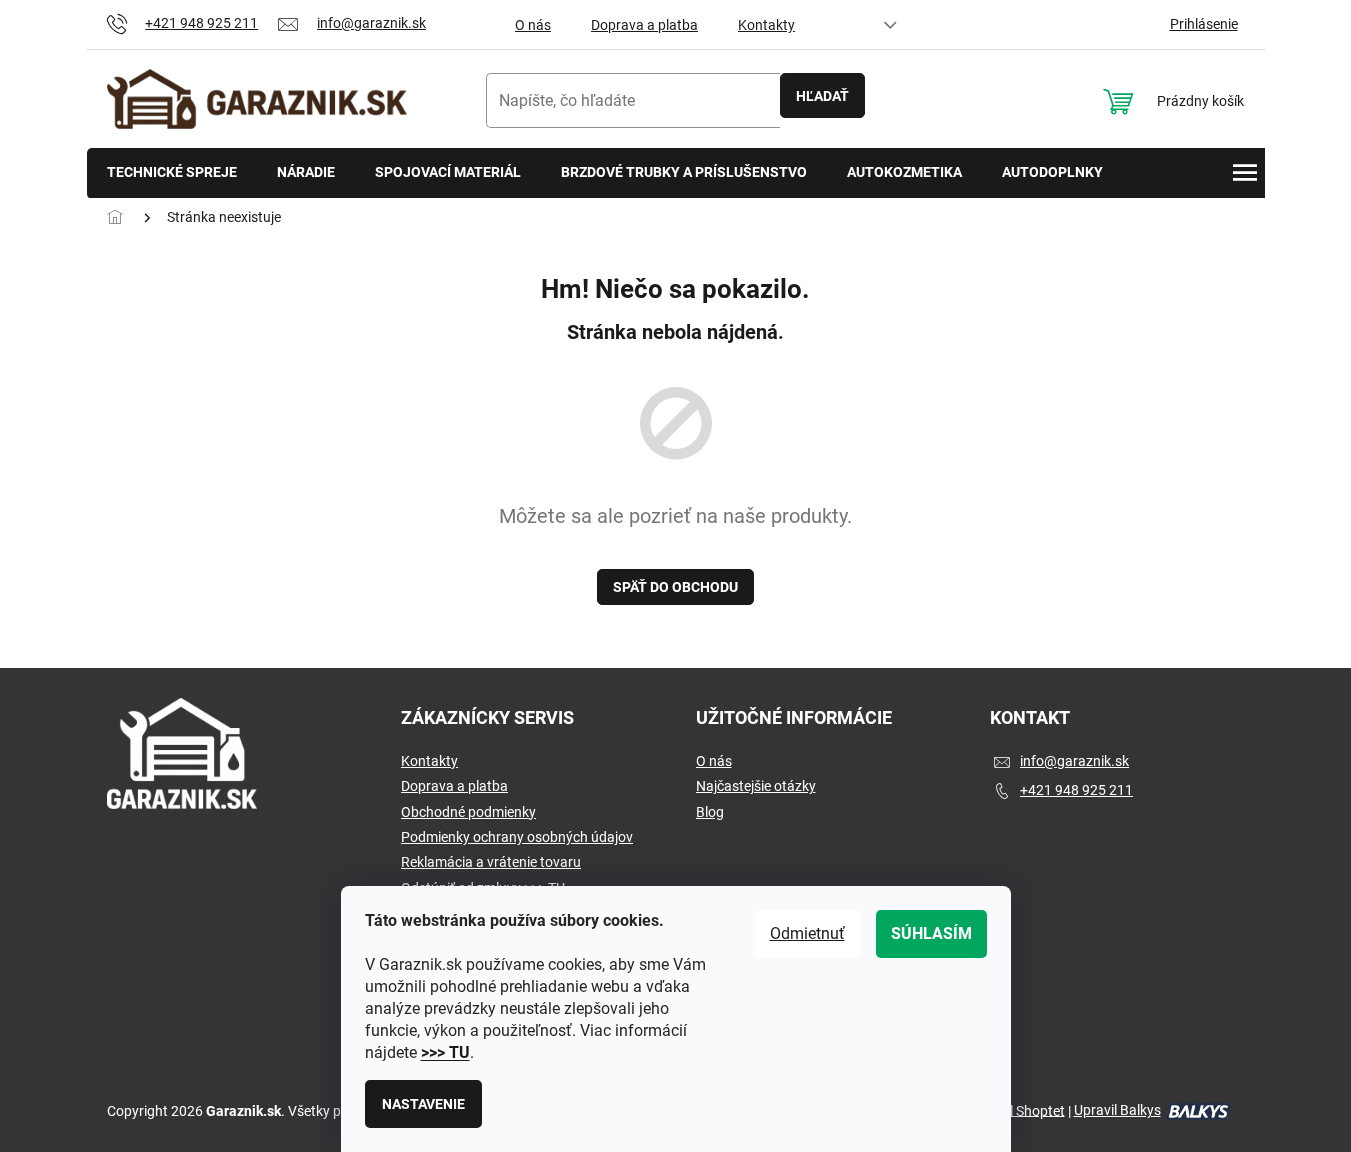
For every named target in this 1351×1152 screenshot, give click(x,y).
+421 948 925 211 (1076, 790)
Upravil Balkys (1117, 1110)
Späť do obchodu (675, 587)
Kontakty (766, 25)
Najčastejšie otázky (756, 786)
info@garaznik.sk (1074, 761)
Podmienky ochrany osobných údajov (517, 837)
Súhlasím (931, 933)
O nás (533, 25)
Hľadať (822, 96)
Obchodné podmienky (468, 812)
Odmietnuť (807, 933)
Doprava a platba (644, 25)
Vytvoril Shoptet (1015, 1110)
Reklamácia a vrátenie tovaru (491, 862)
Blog (710, 812)
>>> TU (445, 1052)
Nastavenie (423, 1104)
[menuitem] (172, 173)
